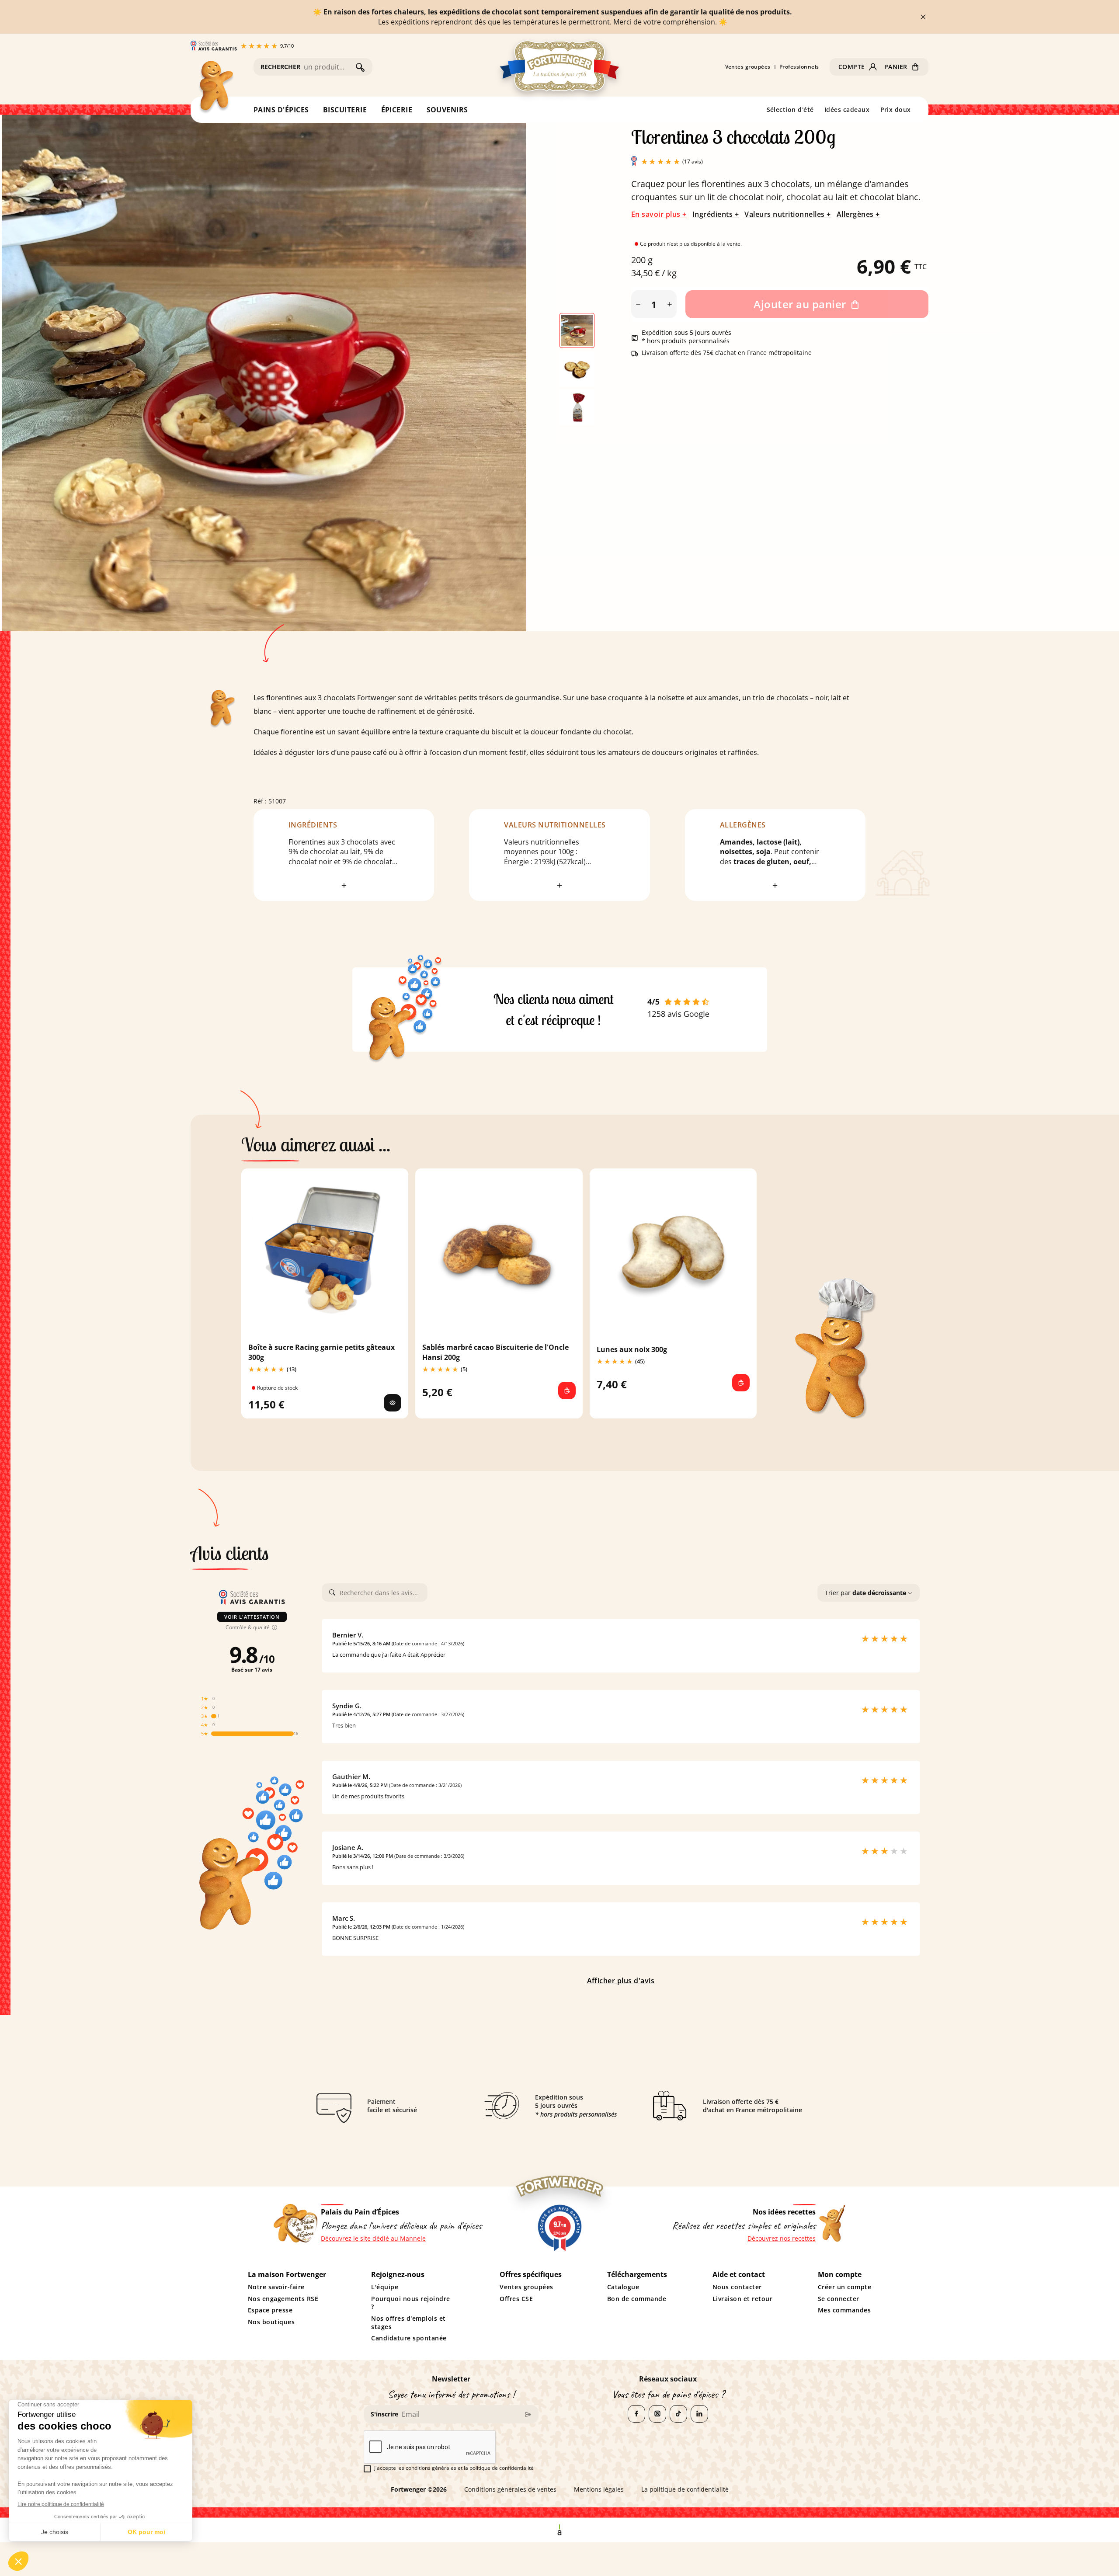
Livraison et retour (743, 2299)
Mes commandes (844, 2310)
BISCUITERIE (345, 110)
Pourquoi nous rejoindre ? (410, 2303)
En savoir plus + (659, 214)
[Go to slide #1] (577, 330)
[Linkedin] (699, 2414)
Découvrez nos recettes (782, 2239)
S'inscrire (384, 2414)
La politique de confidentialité (685, 2489)
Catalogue (623, 2287)
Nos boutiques (271, 2322)
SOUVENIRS (448, 110)
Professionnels (799, 67)
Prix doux (896, 110)
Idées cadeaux (847, 110)
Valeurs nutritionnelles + (787, 214)
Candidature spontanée (409, 2338)
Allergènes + (858, 214)
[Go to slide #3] (577, 407)
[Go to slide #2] (577, 369)
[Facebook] (636, 2414)
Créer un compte (845, 2287)
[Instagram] (657, 2414)
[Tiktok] (678, 2414)
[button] (858, 67)
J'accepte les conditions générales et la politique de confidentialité (454, 2468)
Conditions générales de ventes (510, 2489)
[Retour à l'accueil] (215, 88)
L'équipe (385, 2287)
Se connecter (839, 2299)
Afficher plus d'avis (621, 1981)
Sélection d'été (791, 110)
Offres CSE (516, 2299)
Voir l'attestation (252, 1617)
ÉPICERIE (397, 110)
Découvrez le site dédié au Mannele (373, 2239)
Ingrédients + (716, 214)
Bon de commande (637, 2299)
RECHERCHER (280, 67)
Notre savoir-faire (276, 2287)
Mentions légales (599, 2489)
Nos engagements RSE (283, 2299)
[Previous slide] (24, 369)
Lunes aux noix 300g (632, 1349)
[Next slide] (528, 369)
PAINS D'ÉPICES (281, 110)
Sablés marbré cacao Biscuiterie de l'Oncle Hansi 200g (495, 1352)
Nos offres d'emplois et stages (408, 2323)
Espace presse (270, 2310)
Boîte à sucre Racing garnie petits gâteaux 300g (321, 1352)
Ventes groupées (748, 67)
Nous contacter (737, 2287)
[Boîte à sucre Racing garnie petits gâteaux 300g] (393, 1403)
